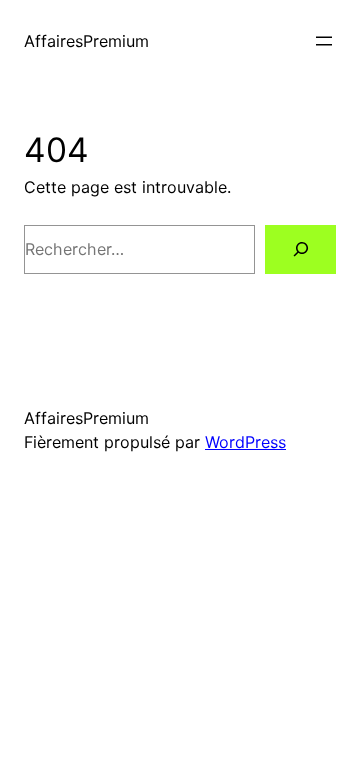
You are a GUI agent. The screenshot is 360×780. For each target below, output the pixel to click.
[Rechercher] (300, 249)
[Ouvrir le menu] (324, 41)
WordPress (245, 442)
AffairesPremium (86, 41)
